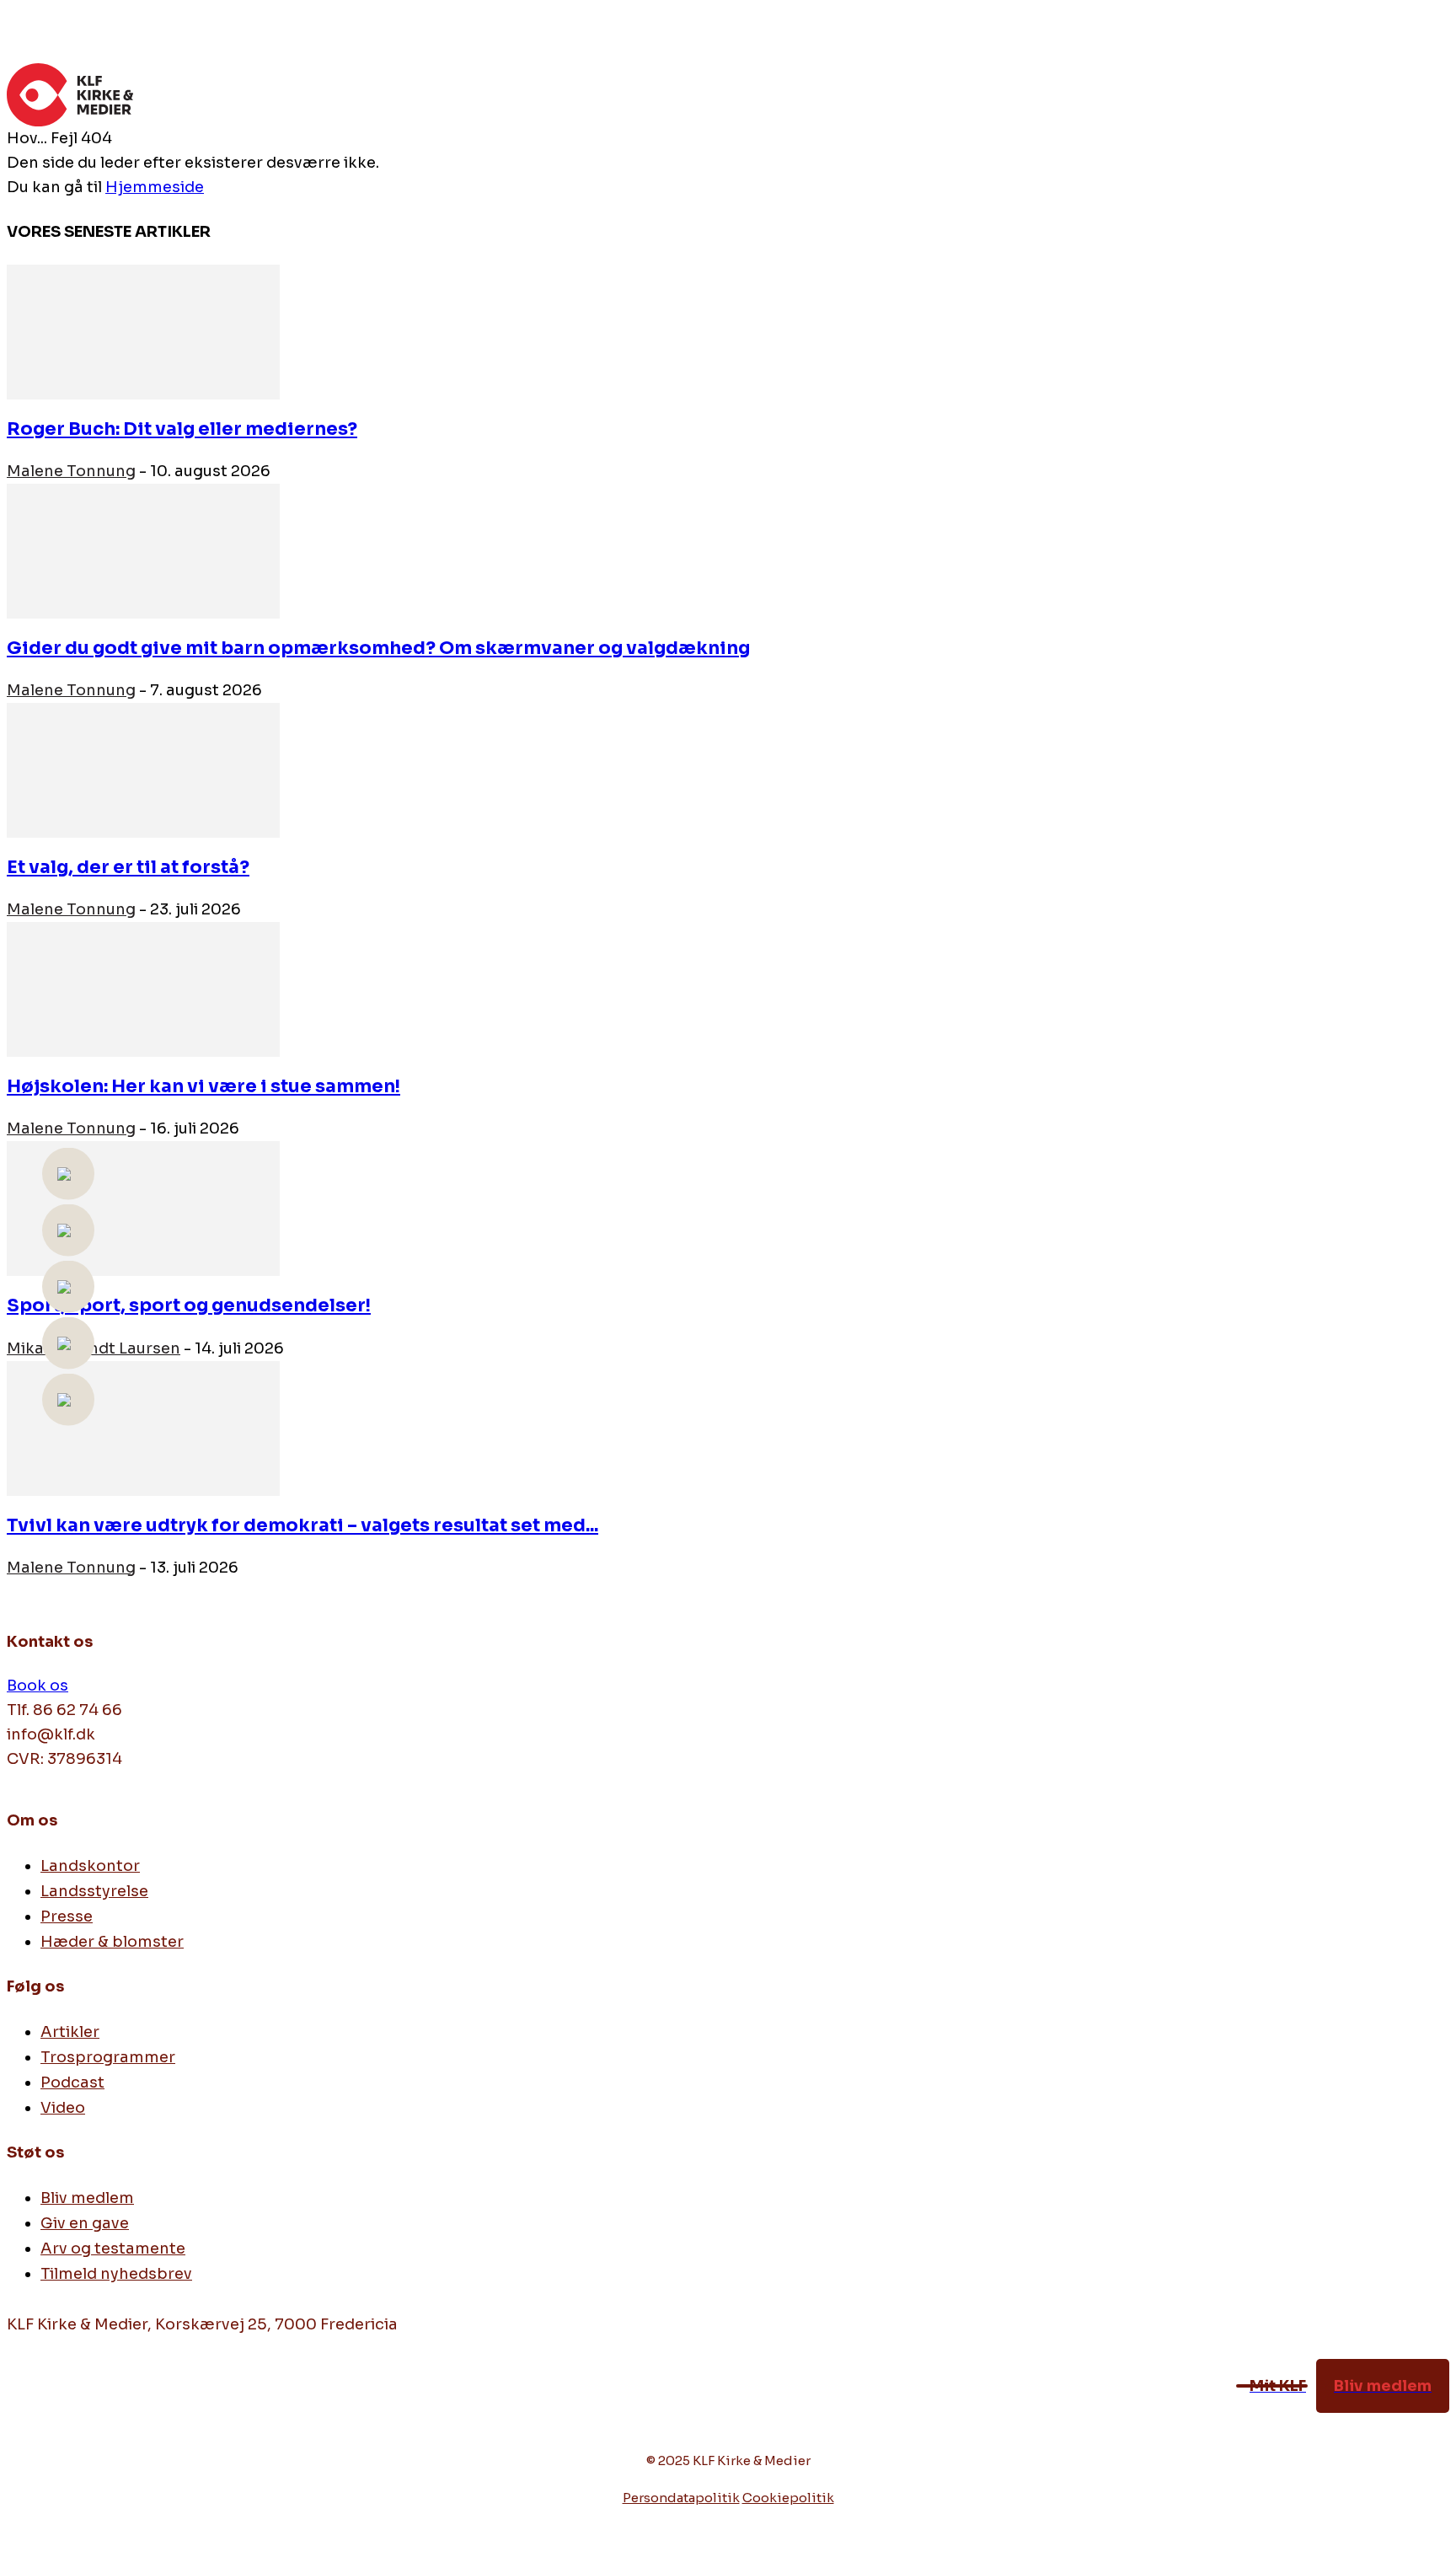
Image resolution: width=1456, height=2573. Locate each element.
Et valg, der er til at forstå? (128, 867)
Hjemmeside (155, 187)
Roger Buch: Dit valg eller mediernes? (182, 429)
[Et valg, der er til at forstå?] (143, 769)
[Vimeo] (58, 2417)
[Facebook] (21, 2417)
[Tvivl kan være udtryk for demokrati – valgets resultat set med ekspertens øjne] (143, 1427)
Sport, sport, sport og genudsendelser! (189, 1305)
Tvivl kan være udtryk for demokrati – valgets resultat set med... (302, 1525)
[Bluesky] (131, 2417)
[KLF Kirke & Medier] (708, 95)
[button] (1429, 87)
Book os (37, 1686)
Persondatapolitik (681, 2498)
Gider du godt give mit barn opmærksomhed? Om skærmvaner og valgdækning (378, 648)
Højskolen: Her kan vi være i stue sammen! (203, 1086)
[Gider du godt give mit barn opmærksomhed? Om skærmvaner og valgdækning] (143, 550)
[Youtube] (94, 2417)
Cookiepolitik (788, 2498)
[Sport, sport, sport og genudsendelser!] (143, 1208)
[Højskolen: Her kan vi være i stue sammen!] (143, 989)
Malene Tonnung (71, 471)
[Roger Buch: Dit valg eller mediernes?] (143, 331)
